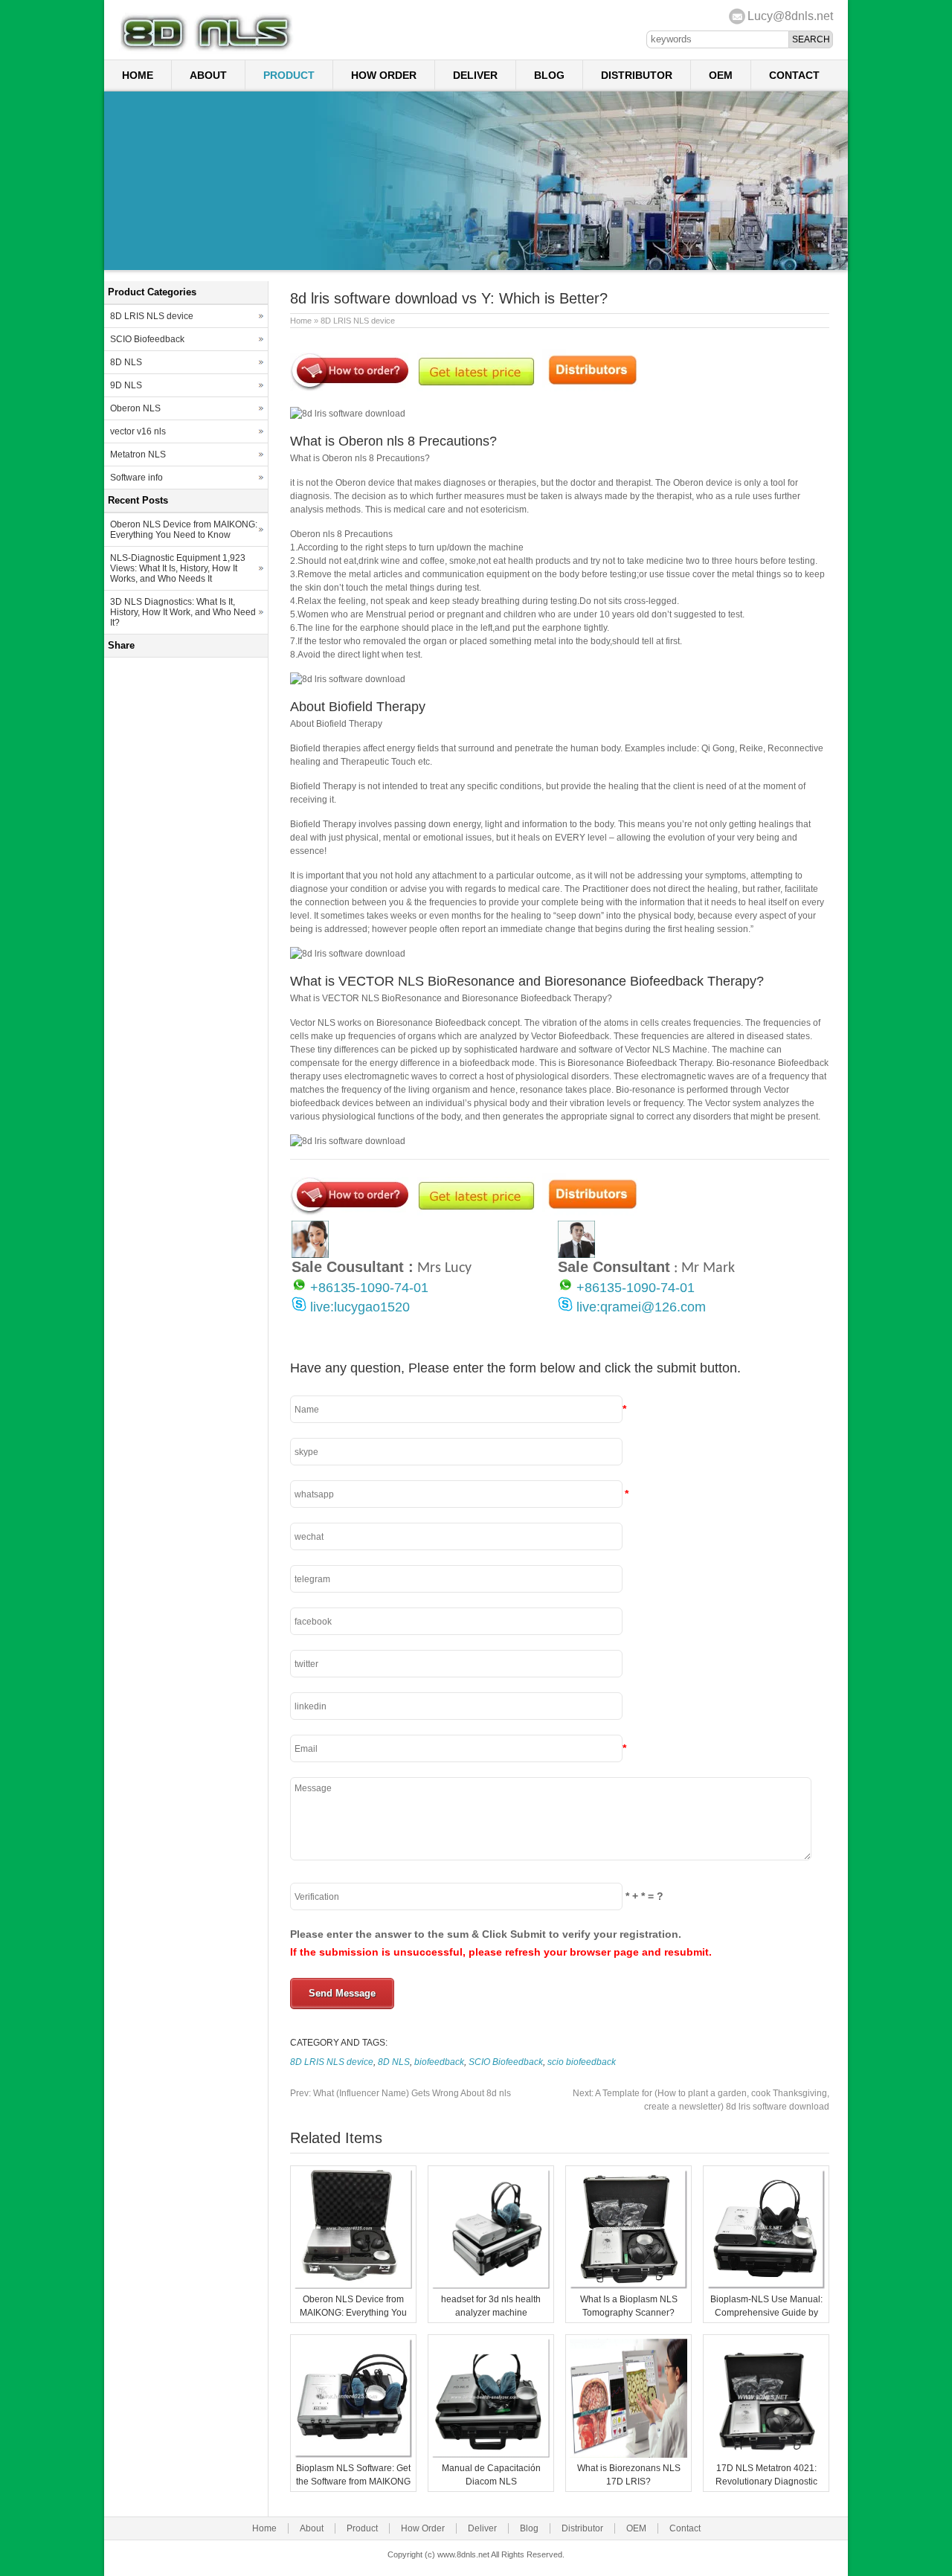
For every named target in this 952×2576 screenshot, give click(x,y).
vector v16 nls (138, 431)
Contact (794, 75)
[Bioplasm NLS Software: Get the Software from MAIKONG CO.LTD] (353, 2455)
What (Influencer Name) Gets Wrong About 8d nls (401, 2093)
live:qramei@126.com (641, 1307)
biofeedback (439, 2062)
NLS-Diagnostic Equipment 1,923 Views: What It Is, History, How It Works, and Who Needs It (178, 568)
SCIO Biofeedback (506, 2062)
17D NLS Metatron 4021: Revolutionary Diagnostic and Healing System (766, 2482)
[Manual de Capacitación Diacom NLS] (491, 2455)
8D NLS (394, 2062)
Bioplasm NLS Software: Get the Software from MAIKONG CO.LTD (353, 2482)
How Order (384, 75)
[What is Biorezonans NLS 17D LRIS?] (628, 2455)
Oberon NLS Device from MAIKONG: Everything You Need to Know (353, 2313)
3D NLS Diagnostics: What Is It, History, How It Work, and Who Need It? (183, 612)
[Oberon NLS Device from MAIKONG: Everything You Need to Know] (353, 2286)
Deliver (475, 75)
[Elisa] (310, 1255)
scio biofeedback (582, 2062)
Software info (136, 478)
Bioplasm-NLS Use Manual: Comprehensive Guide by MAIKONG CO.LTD (766, 2313)
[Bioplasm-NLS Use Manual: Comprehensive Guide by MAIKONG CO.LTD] (766, 2286)
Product (289, 75)
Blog (549, 75)
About (208, 75)
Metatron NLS (138, 455)
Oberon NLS (135, 408)
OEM (721, 75)
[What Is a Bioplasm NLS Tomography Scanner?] (628, 2286)
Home (138, 75)
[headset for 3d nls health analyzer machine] (491, 2286)
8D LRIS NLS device (358, 321)
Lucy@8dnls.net (790, 16)
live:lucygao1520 (360, 1307)
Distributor (637, 75)
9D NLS (126, 385)
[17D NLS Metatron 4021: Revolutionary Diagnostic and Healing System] (766, 2455)
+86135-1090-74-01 (369, 1288)
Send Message (342, 1993)
